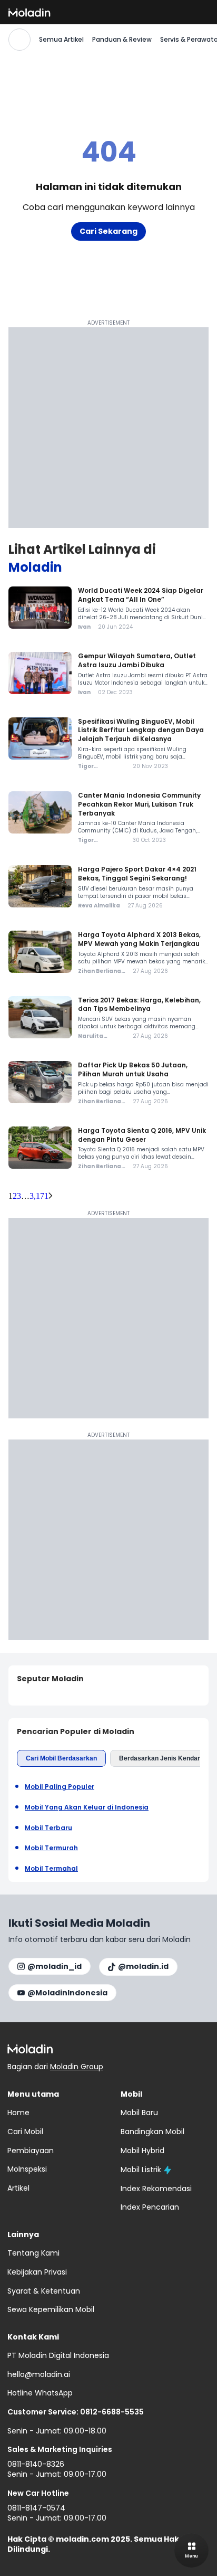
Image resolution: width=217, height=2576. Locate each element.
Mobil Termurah (51, 1848)
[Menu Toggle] (191, 2550)
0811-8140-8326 (36, 2464)
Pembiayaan (31, 2151)
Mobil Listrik (141, 2170)
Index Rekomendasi (156, 2189)
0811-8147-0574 (36, 2508)
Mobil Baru (139, 2113)
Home (18, 2113)
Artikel (18, 2188)
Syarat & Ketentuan (44, 2291)
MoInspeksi (27, 2169)
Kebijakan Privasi (37, 2272)
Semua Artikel (61, 40)
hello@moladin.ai (39, 2374)
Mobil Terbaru (48, 1828)
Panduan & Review (122, 40)
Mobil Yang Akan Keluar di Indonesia (87, 1807)
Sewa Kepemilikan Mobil (51, 2309)
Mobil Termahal (51, 1869)
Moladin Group (77, 2067)
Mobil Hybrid (142, 2151)
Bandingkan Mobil (152, 2132)
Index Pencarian (150, 2207)
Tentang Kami (33, 2253)
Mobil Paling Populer (60, 1787)
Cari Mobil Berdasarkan (61, 1758)
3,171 (39, 1196)
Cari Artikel (19, 40)
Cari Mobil (25, 2132)
